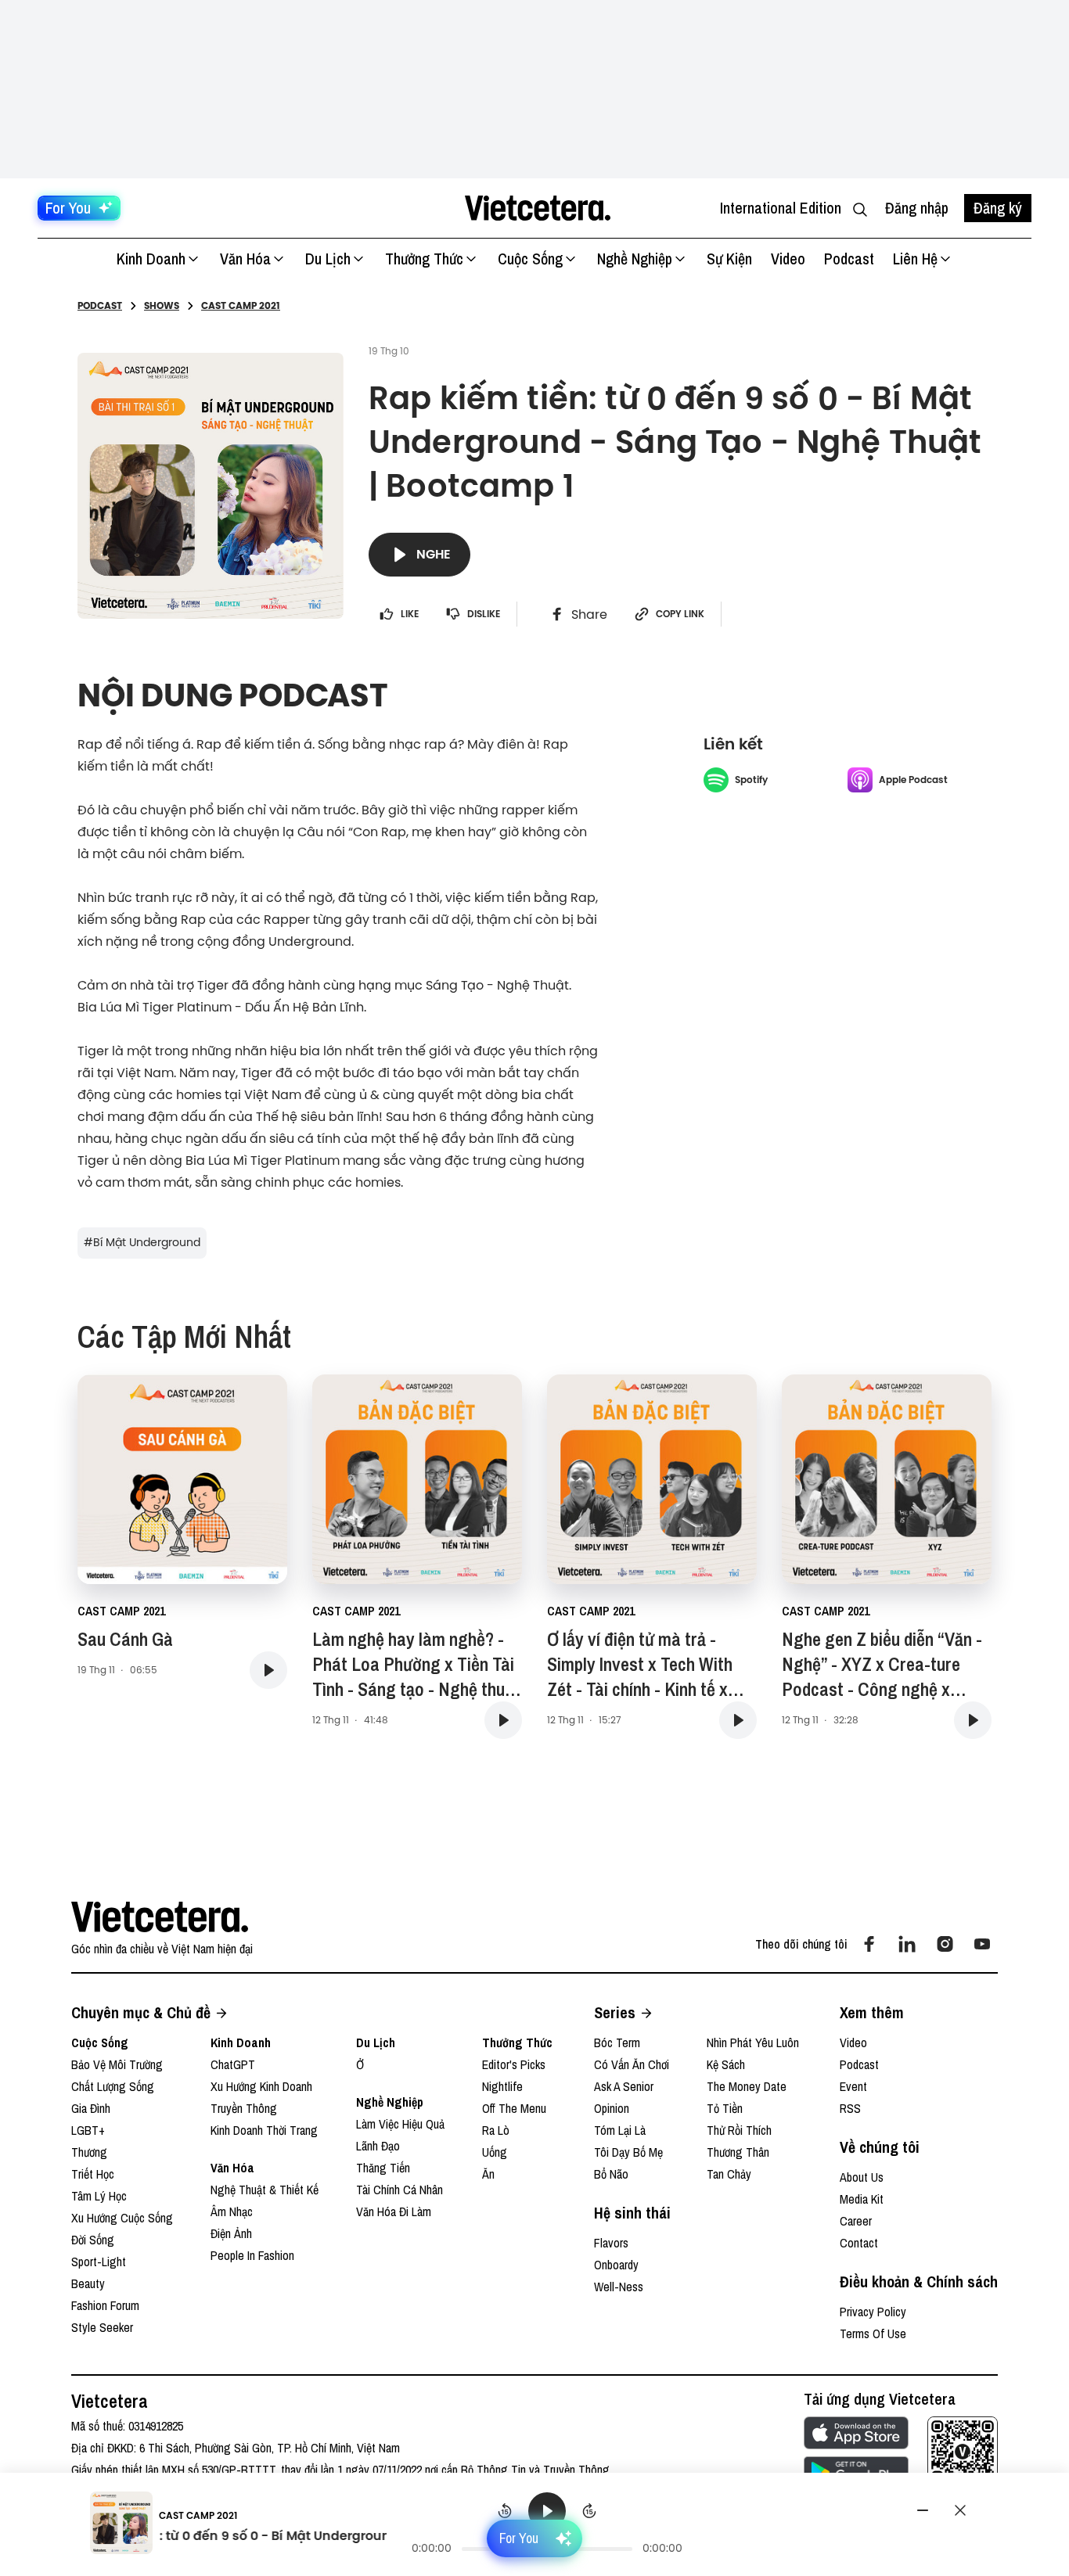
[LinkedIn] (907, 1944)
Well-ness (619, 2287)
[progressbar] (547, 2549)
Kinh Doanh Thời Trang (264, 2130)
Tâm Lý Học (99, 2196)
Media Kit (862, 2199)
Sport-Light (99, 2262)
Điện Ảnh (231, 2233)
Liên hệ (915, 259)
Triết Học (93, 2174)
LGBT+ (88, 2130)
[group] (547, 2525)
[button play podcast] (268, 1670)
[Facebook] (869, 1944)
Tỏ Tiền (725, 2108)
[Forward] (589, 2511)
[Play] (547, 2511)
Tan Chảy (729, 2174)
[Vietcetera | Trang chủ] (537, 208)
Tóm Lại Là (620, 2130)
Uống (495, 2152)
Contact (859, 2243)
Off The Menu (514, 2108)
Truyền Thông (244, 2108)
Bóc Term (617, 2042)
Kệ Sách (726, 2064)
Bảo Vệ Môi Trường (117, 2064)
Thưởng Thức (424, 259)
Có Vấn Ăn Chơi (632, 2064)
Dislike (484, 614)
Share (589, 614)
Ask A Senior (624, 2086)
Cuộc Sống (530, 259)
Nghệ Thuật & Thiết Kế (265, 2190)
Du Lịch (328, 259)
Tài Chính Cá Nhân (400, 2190)
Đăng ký (998, 208)
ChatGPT (233, 2064)
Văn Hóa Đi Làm (394, 2211)
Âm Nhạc (232, 2211)
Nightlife (502, 2086)
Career (856, 2221)
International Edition (781, 208)
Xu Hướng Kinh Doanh (261, 2086)
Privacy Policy (873, 2312)
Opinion (612, 2108)
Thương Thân (738, 2152)
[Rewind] (505, 2511)
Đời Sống (93, 2240)
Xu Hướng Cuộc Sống (122, 2218)
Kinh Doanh (151, 259)
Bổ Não (611, 2174)
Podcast (849, 259)
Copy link (680, 614)
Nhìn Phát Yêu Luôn (753, 2042)
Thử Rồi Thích (739, 2130)
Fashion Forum (105, 2305)
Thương (89, 2152)
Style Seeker (102, 2327)
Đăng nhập (917, 208)
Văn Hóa (245, 259)
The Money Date (747, 2086)
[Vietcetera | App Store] (856, 2433)
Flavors (611, 2243)
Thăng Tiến (383, 2168)
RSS (850, 2108)
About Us (862, 2177)
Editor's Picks (514, 2064)
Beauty (88, 2283)
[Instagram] (945, 1944)
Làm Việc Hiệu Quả (400, 2124)
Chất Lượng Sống (113, 2086)
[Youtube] (982, 1944)
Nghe (434, 554)
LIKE (410, 614)
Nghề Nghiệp (635, 259)
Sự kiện (729, 259)
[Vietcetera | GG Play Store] (856, 2472)
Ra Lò (496, 2130)
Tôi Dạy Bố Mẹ (628, 2152)
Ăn (488, 2174)
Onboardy (616, 2265)
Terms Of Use (873, 2333)
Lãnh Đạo (378, 2146)
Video (788, 259)
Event (853, 2086)
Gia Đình (91, 2108)
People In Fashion (252, 2255)
